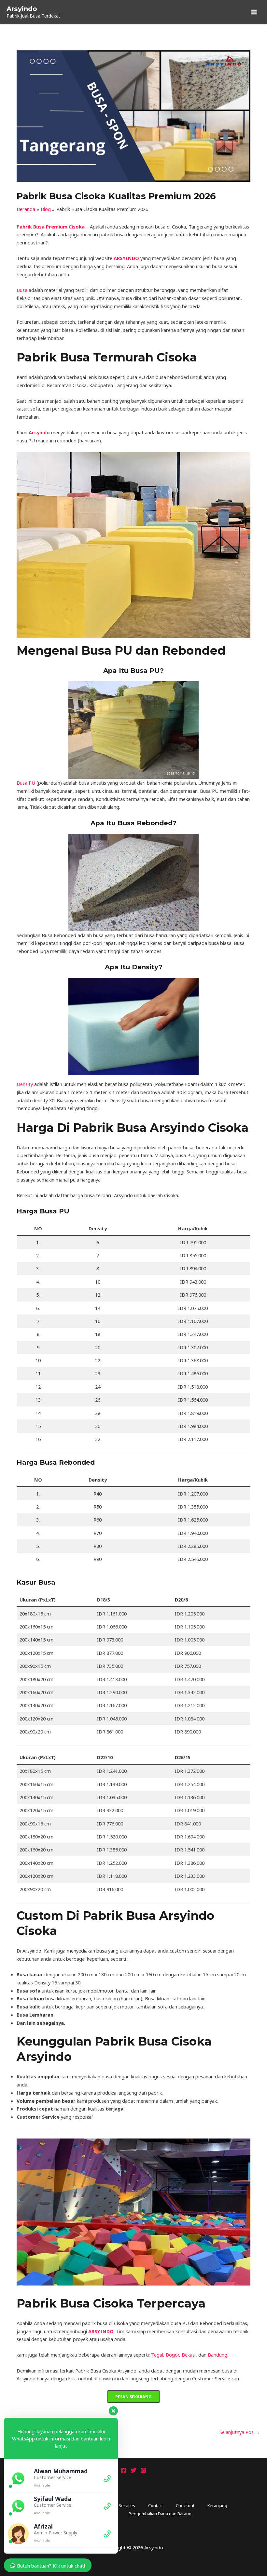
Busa (22, 290)
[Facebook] (124, 2470)
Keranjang (217, 2505)
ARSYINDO (126, 258)
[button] (133, 2397)
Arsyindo (22, 9)
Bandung (218, 2355)
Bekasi (189, 2355)
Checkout (185, 2505)
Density (25, 1084)
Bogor (172, 2355)
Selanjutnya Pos (240, 2432)
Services (127, 2505)
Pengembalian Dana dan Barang (160, 2514)
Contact (155, 2505)
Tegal (157, 2355)
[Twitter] (133, 2470)
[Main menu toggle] (254, 12)
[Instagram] (143, 2470)
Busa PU (27, 783)
